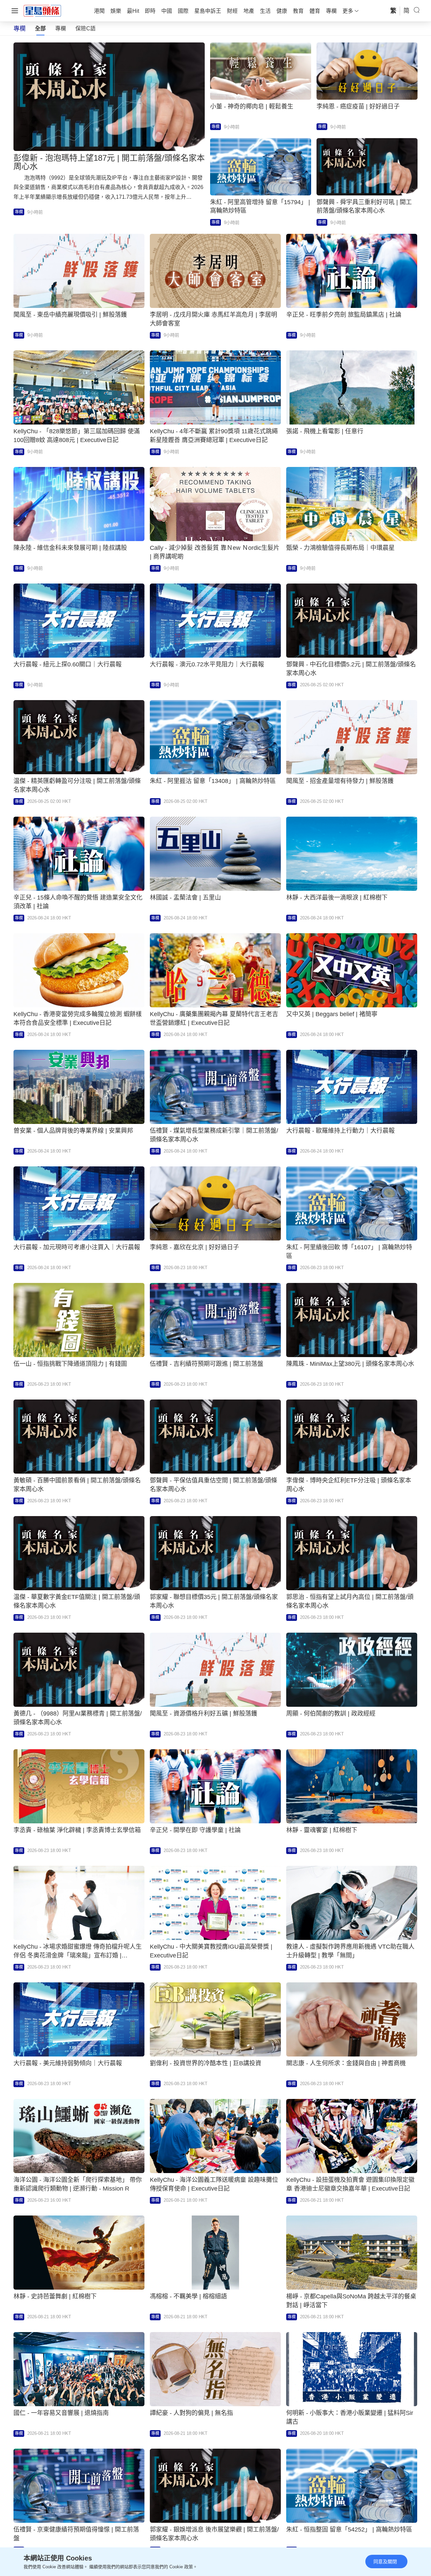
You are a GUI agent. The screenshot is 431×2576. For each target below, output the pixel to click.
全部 (40, 28)
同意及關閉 (385, 2562)
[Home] (42, 10)
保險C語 (86, 28)
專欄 (61, 28)
